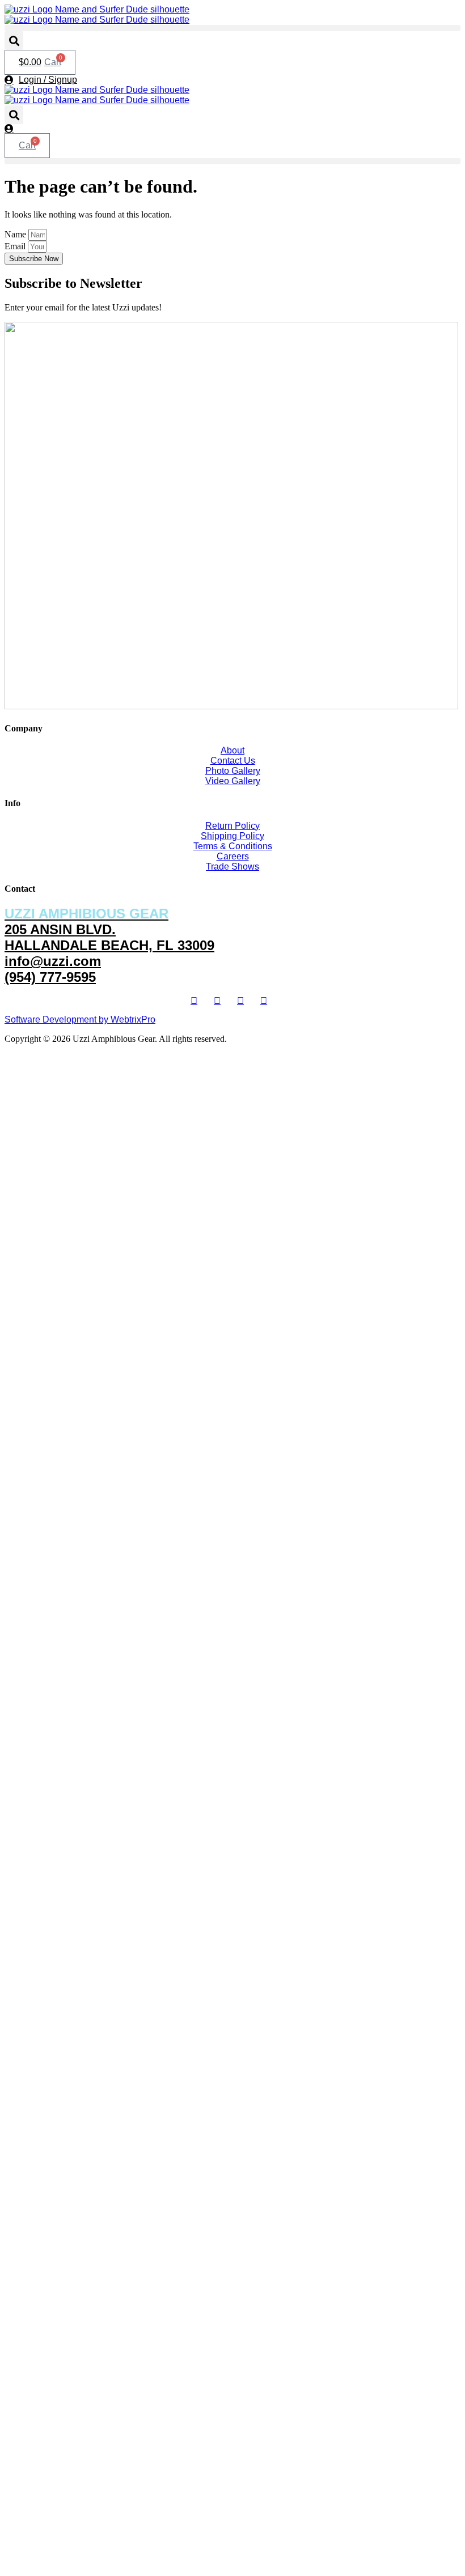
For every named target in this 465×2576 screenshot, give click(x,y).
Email (16, 246)
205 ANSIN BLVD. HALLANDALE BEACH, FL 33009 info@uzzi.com (109, 937)
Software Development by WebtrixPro (80, 1019)
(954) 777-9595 (50, 977)
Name (16, 234)
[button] (232, 28)
